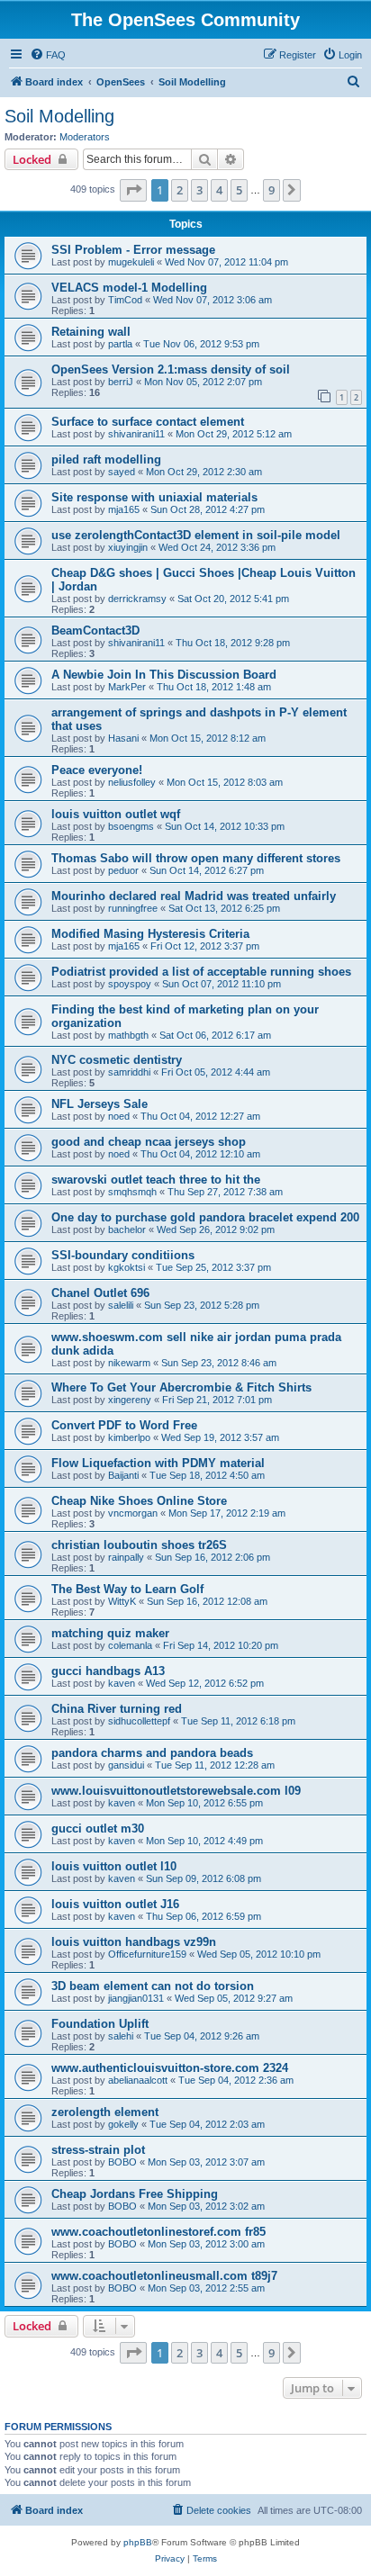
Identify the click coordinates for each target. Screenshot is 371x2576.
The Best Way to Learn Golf (127, 1589)
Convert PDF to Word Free (124, 1425)
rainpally (126, 1557)
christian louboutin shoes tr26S (139, 1545)
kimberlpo (129, 1437)
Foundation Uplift (100, 2024)
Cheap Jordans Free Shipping (135, 2194)
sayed (122, 472)
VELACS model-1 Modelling (129, 288)
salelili (121, 1305)
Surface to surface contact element (148, 422)
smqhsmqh (132, 1192)
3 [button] (199, 190)
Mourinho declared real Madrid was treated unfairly (194, 896)
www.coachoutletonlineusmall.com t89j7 (164, 2276)
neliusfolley (132, 782)
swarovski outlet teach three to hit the (156, 1180)
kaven (122, 1683)
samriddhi (129, 1072)
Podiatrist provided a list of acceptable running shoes (201, 972)
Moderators (85, 137)
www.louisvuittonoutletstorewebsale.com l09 (176, 1791)
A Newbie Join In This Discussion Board (164, 675)
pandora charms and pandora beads (152, 1753)
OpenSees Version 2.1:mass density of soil (171, 369)
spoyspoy (130, 984)
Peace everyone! (97, 770)
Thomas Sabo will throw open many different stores (196, 858)
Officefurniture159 (147, 1954)
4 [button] (219, 190)
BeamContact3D (95, 630)
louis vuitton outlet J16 (115, 1904)
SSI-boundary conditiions (123, 1255)
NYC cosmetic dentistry (117, 1060)
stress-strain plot (98, 2150)
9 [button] (271, 190)
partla (120, 344)
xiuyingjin (128, 547)
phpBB (138, 2542)
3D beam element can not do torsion (153, 1986)
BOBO (122, 2162)
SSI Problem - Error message (133, 250)
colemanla (130, 1645)
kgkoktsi (127, 1267)
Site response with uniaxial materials (154, 497)
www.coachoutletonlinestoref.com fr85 (158, 2232)
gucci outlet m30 (98, 1828)
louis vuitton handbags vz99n (134, 1942)
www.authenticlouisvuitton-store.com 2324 (170, 2068)
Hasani (123, 738)
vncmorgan (133, 1513)
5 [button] (239, 190)
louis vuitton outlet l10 (114, 1866)
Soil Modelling (59, 116)
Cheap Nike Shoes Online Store (139, 1501)
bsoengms (131, 826)
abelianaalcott (138, 2080)
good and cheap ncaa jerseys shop (149, 1142)
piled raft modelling (106, 459)
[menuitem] (48, 55)
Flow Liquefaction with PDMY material (158, 1463)
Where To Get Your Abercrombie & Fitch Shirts (181, 1387)
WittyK (122, 1601)
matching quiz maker (110, 1633)
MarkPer (127, 687)
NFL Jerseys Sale (100, 1104)
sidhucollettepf (139, 1721)
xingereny (130, 1400)
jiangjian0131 (136, 1998)
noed (119, 1116)
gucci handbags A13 (108, 1671)
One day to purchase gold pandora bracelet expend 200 (205, 1217)
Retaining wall (91, 332)
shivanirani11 (136, 434)
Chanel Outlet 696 (100, 1293)
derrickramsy (137, 599)
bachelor (127, 1229)
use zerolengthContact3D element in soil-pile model (196, 535)
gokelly (123, 2124)
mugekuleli (131, 262)
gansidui (126, 1765)
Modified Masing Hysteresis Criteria (150, 934)
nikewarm (129, 1363)
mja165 (124, 509)
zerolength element (105, 2112)
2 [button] (180, 190)
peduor (123, 870)
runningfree (133, 908)
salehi (121, 2036)
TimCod (125, 300)
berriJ (121, 382)
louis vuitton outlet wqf (116, 814)
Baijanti (123, 1475)
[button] (133, 190)
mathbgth (128, 1035)
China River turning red (117, 1709)
